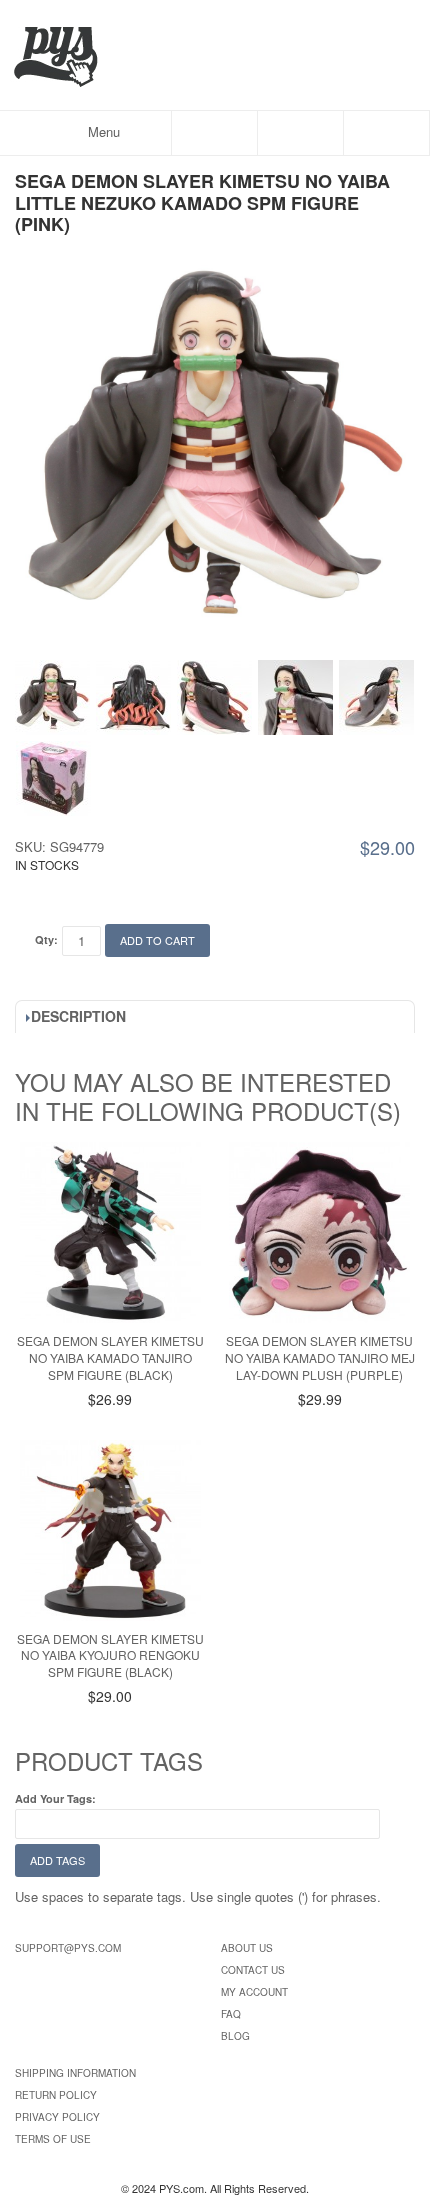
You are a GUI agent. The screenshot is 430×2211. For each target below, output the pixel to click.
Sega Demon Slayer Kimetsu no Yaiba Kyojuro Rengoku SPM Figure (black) (110, 1655)
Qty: (46, 939)
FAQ (231, 2014)
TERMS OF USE (53, 2139)
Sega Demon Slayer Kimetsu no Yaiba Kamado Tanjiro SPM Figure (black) (110, 1357)
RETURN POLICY (56, 2095)
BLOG (235, 2036)
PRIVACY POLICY (57, 2117)
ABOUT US (247, 1948)
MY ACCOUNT (254, 1992)
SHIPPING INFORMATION (75, 2073)
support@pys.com (68, 1948)
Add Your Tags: (55, 1798)
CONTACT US (253, 1970)
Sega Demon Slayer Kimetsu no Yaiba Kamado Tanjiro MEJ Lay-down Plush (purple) (320, 1357)
